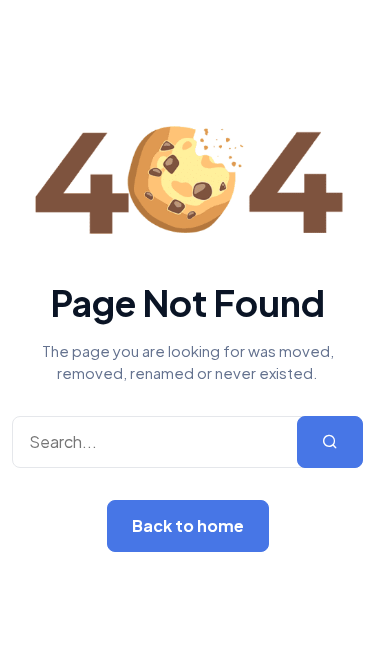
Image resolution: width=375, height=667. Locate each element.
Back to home (188, 525)
